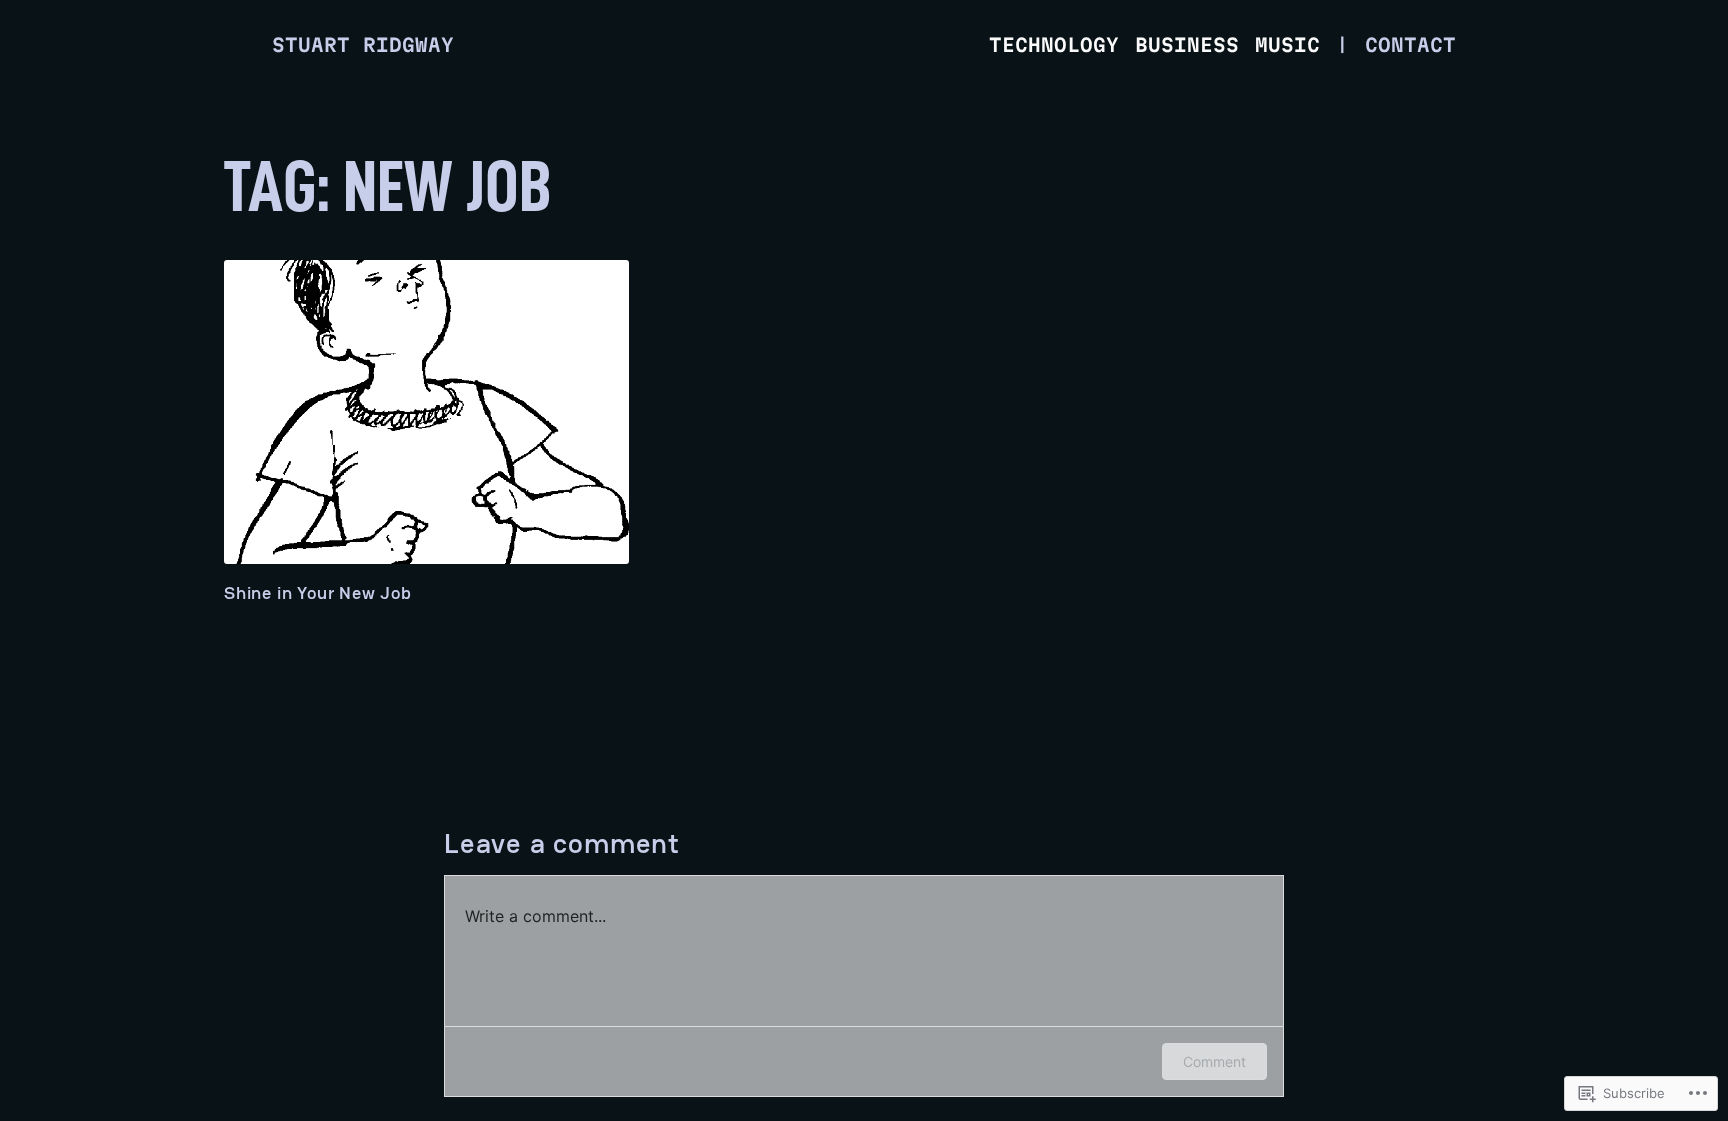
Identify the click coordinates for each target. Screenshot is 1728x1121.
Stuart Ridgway (363, 45)
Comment (1214, 1061)
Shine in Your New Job (318, 593)
